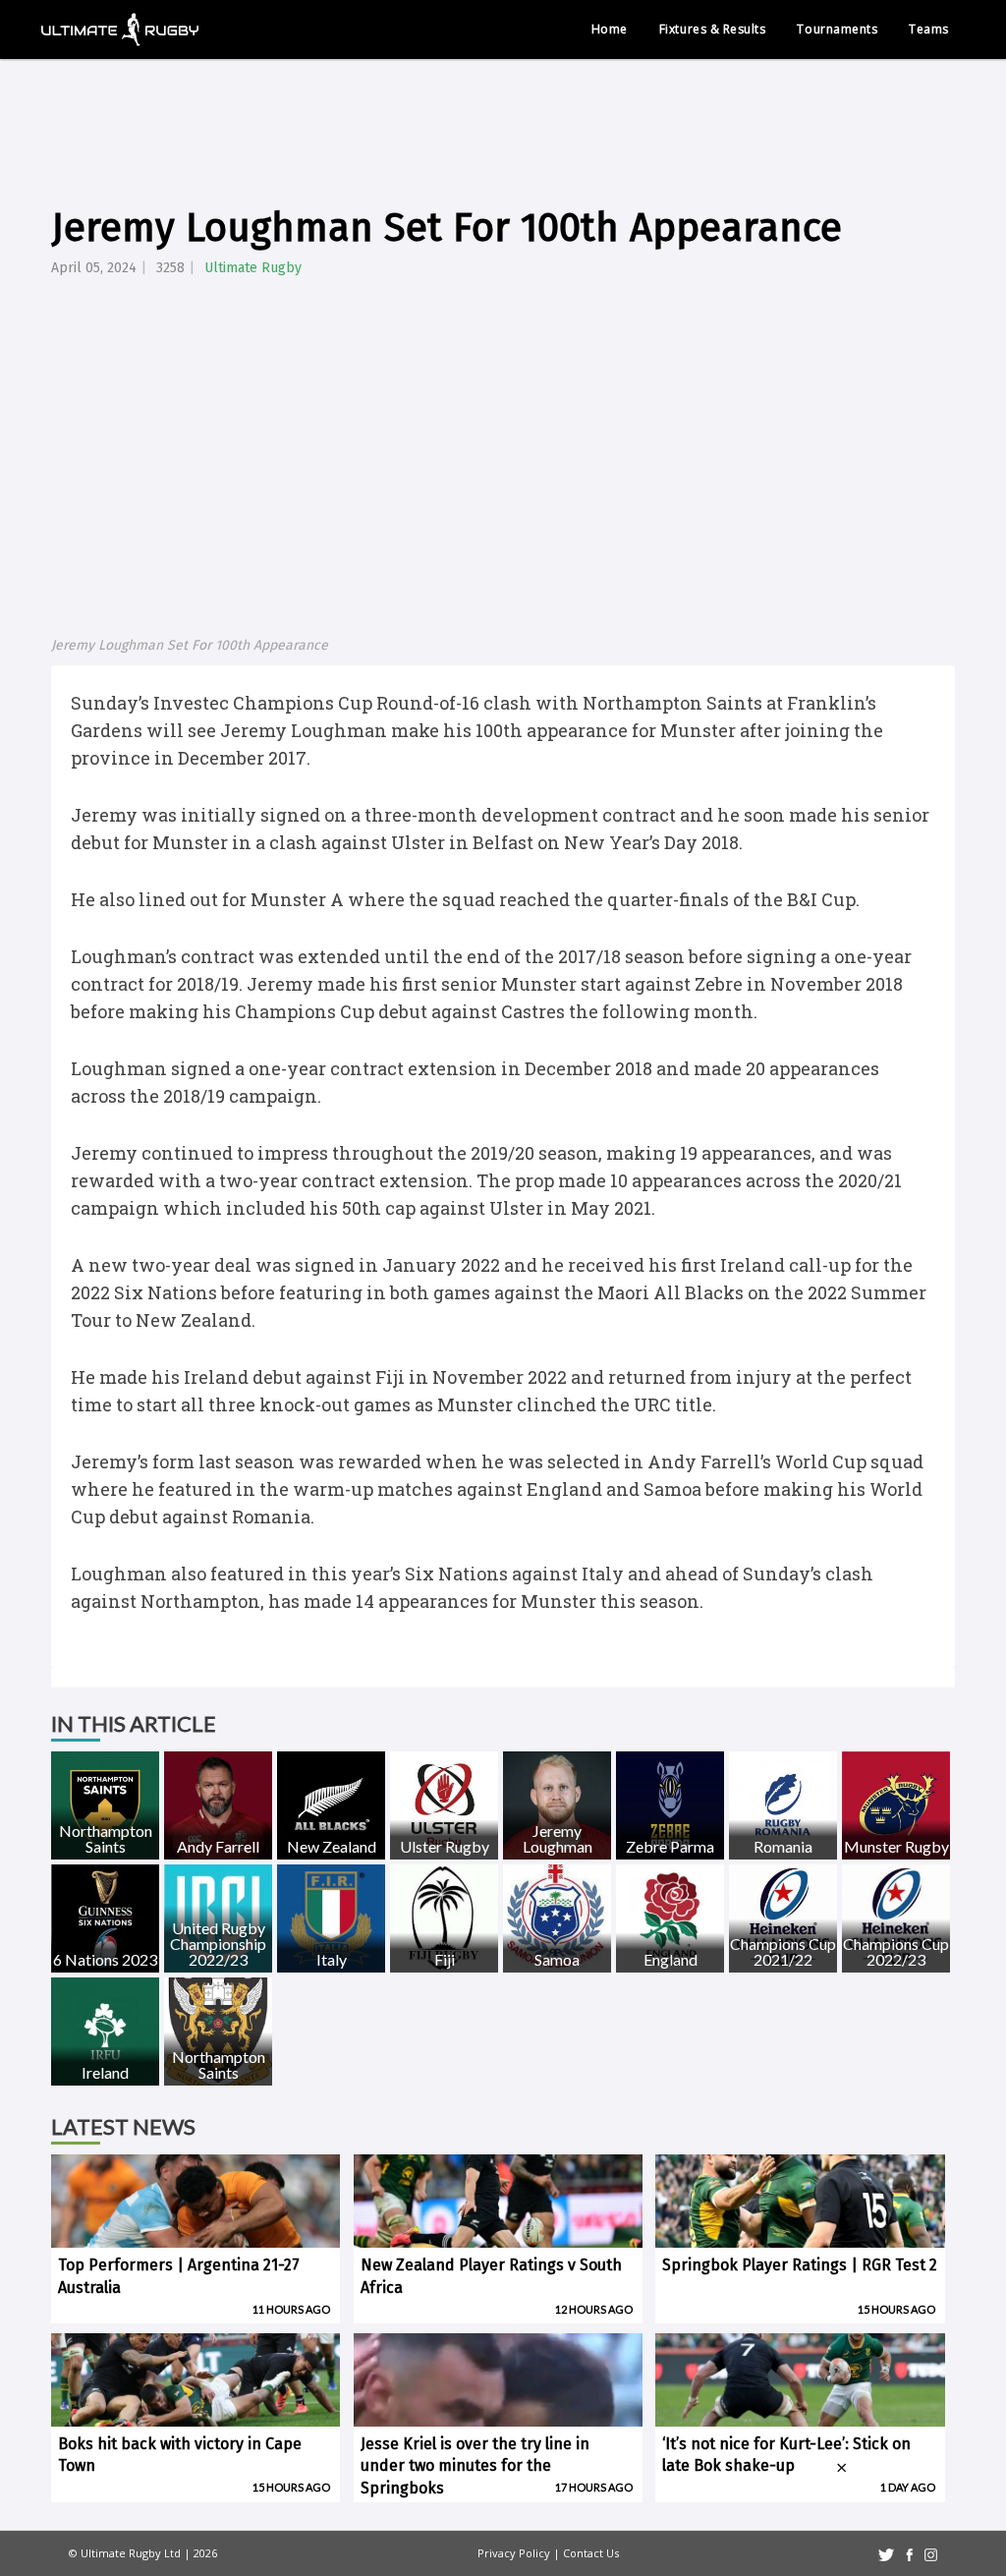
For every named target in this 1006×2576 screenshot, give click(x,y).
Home (610, 29)
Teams (929, 29)
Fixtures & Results (713, 29)
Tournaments (837, 29)
